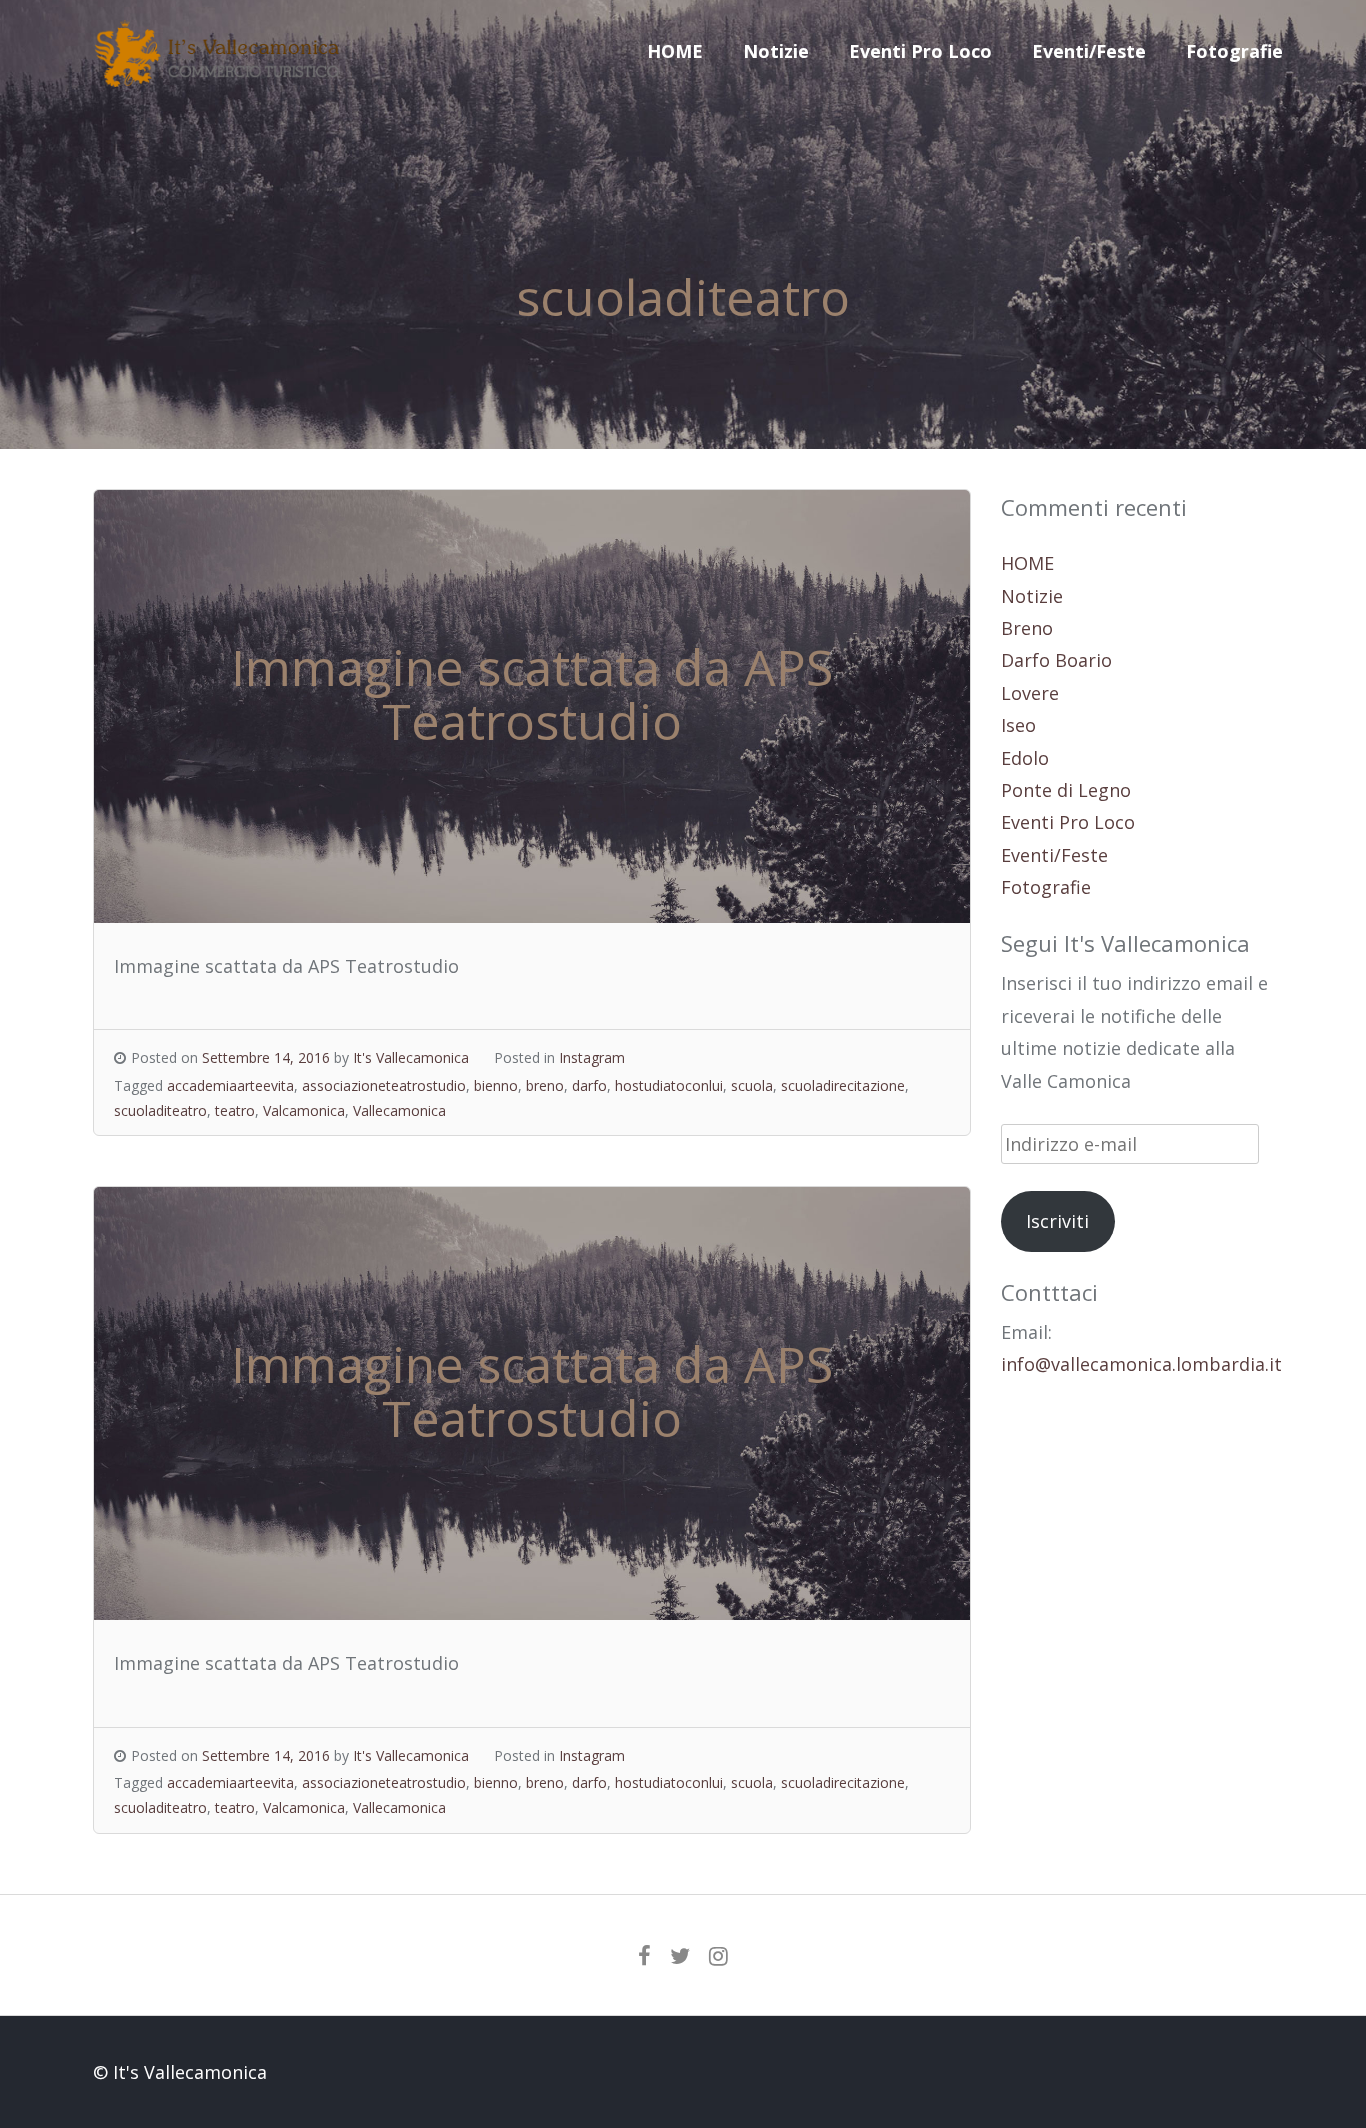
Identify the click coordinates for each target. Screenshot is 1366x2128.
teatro (235, 1110)
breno (545, 1085)
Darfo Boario (1056, 660)
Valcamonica (304, 1110)
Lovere (1030, 693)
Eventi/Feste (1089, 51)
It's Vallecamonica (411, 1057)
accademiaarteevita (230, 1085)
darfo (589, 1085)
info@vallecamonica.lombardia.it (1141, 1364)
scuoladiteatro (160, 1110)
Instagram (592, 1057)
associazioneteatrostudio (384, 1085)
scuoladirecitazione (843, 1085)
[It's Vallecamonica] (218, 80)
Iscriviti (1057, 1221)
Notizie (776, 51)
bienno (496, 1085)
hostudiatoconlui (669, 1085)
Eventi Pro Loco (920, 51)
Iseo (1018, 725)
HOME (675, 51)
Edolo (1025, 758)
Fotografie (1234, 51)
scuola (752, 1085)
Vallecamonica (399, 1110)
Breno (1027, 628)
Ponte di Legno (1066, 790)
